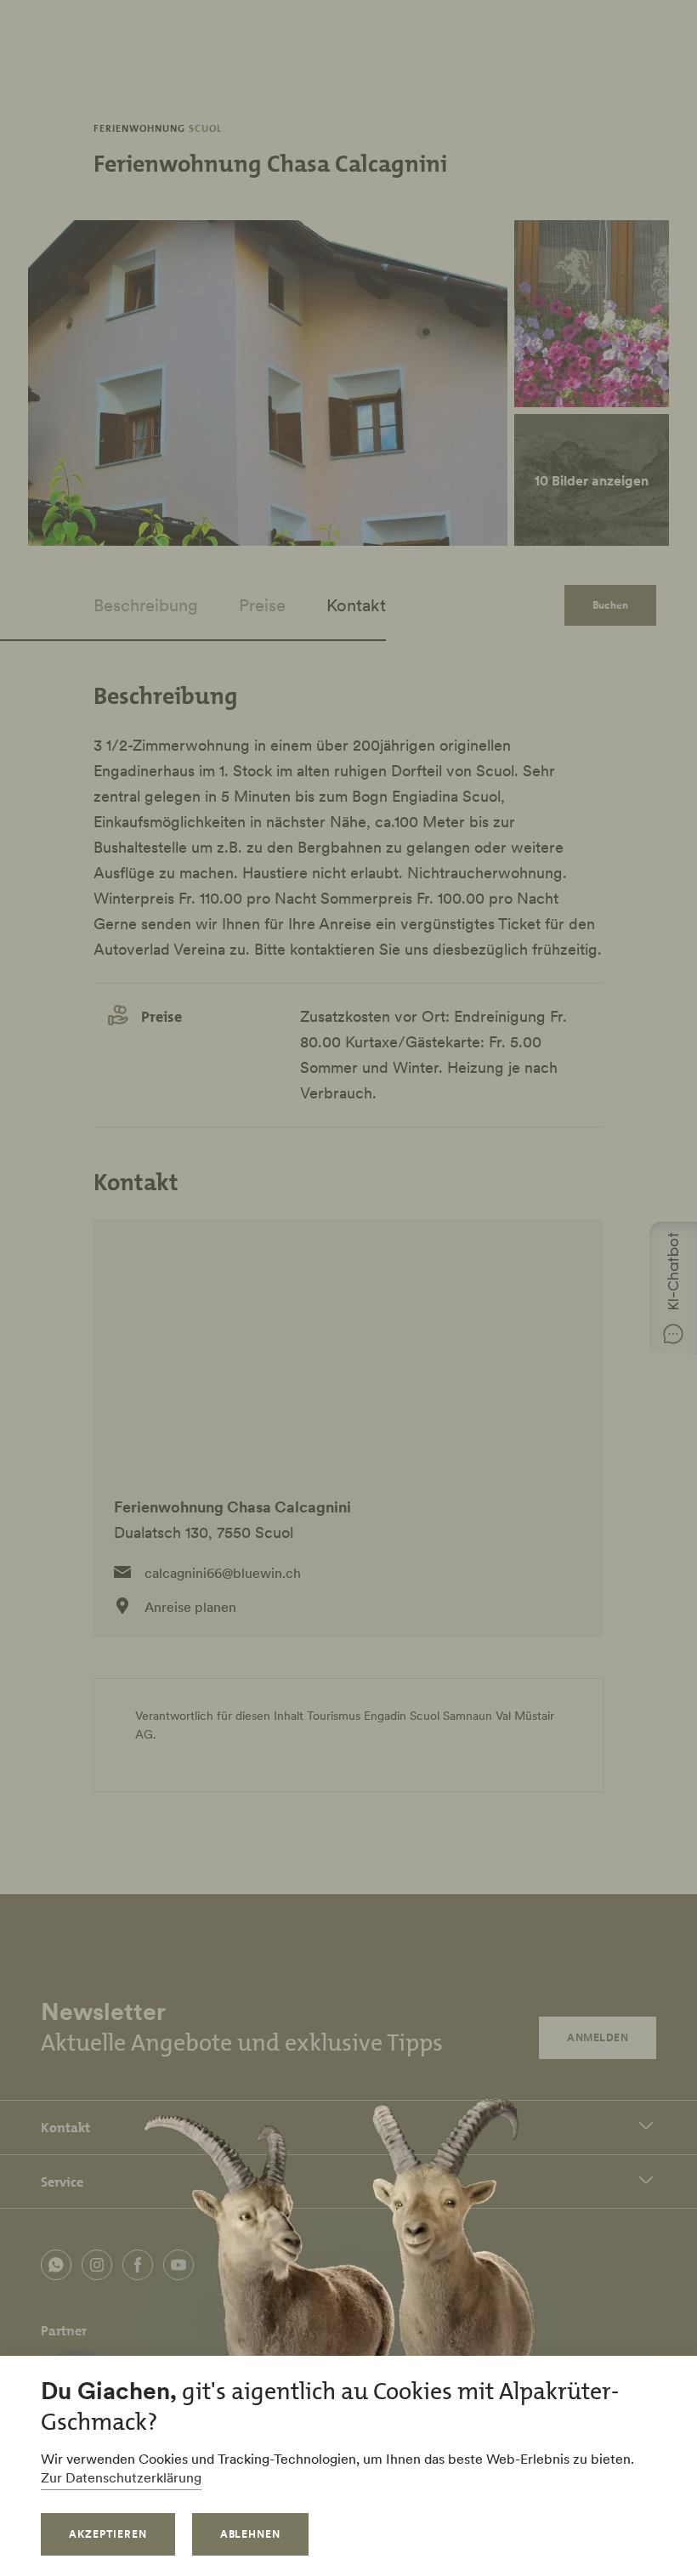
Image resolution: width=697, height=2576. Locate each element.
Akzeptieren (108, 2534)
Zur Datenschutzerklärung (121, 2477)
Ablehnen (251, 2534)
